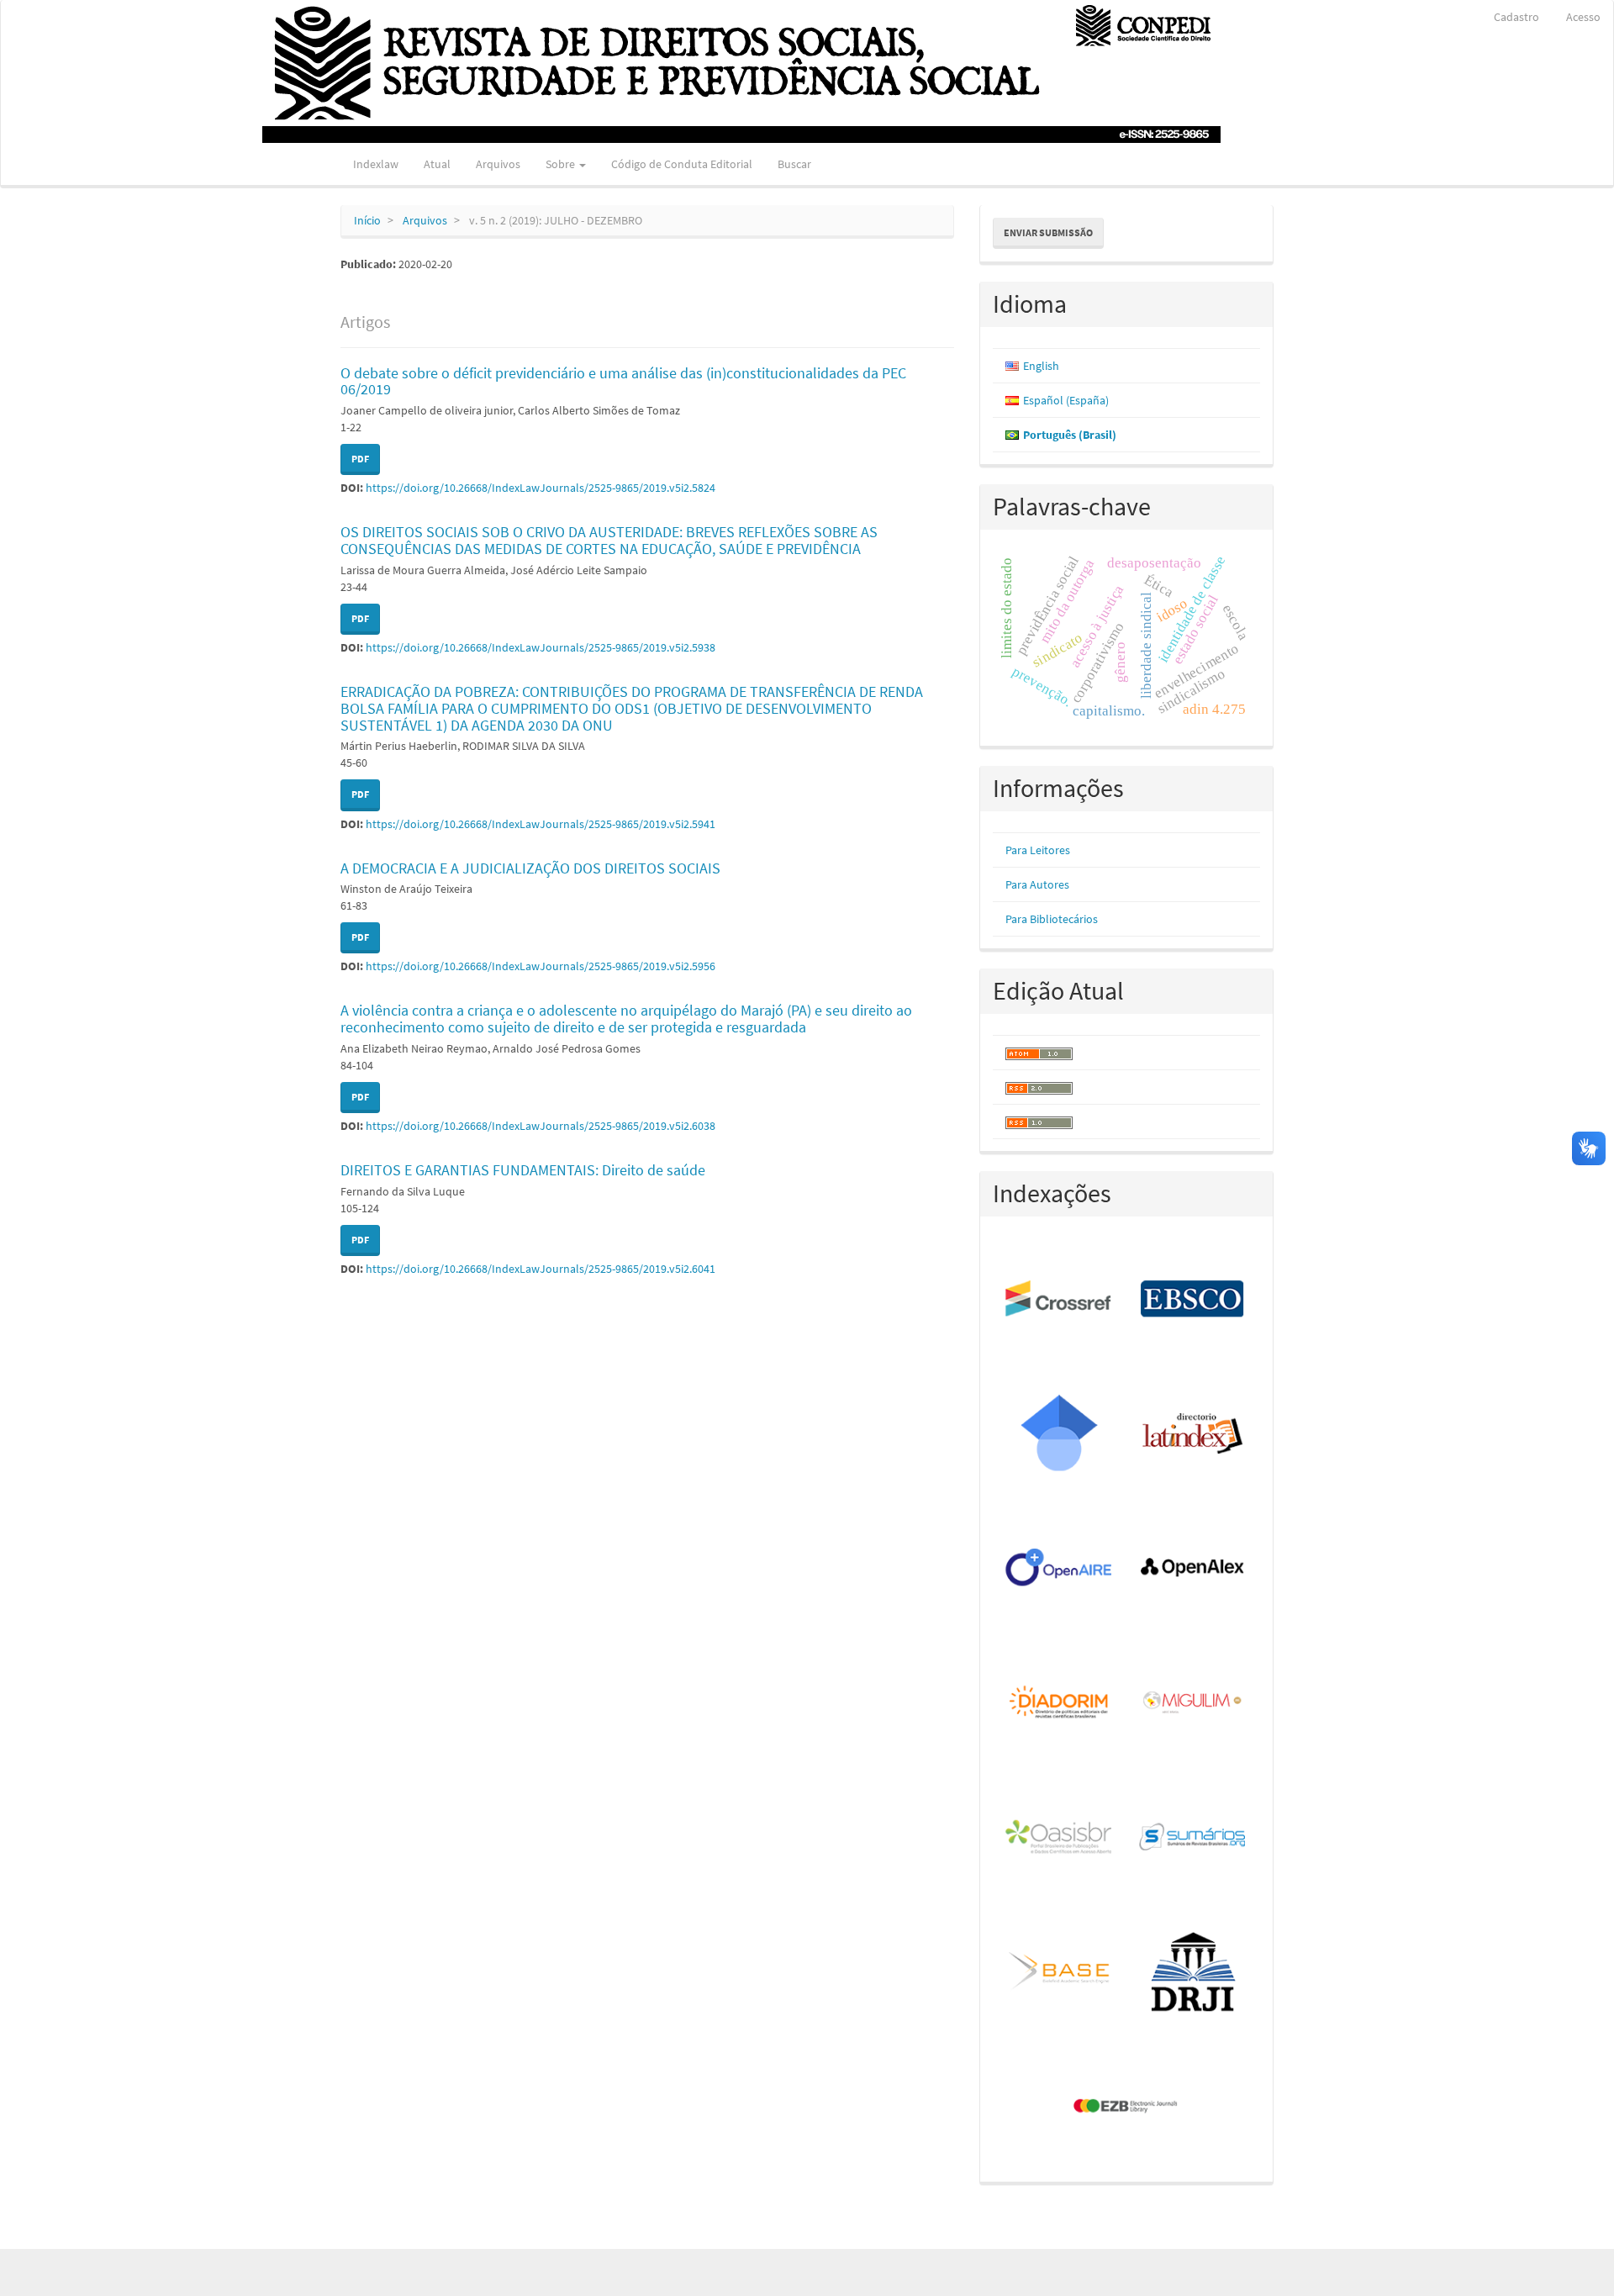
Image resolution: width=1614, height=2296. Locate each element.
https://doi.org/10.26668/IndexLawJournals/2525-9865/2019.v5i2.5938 (541, 647)
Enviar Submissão (1048, 232)
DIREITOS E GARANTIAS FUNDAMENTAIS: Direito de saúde (523, 1170)
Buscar (794, 164)
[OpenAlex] (1193, 1569)
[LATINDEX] (1193, 1434)
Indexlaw (376, 164)
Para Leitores (1038, 850)
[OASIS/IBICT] (1060, 1838)
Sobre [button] (562, 164)
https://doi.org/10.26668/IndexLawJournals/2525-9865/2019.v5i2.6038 (541, 1126)
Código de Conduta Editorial (682, 164)
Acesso (1583, 17)
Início (367, 220)
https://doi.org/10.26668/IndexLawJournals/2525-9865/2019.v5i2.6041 (541, 1269)
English (1041, 366)
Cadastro (1516, 17)
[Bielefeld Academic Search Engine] (1060, 1972)
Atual (437, 164)
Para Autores (1037, 884)
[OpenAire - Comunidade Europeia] (1060, 1569)
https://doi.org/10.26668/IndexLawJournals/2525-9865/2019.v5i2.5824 (541, 488)
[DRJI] (1193, 1972)
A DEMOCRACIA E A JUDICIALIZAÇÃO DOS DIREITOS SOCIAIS (530, 868)
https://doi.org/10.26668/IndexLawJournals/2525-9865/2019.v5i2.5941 (541, 824)
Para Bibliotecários (1052, 919)
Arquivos (498, 164)
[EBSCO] (1193, 1300)
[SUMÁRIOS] (1193, 1838)
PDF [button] (360, 459)
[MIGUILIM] (1193, 1703)
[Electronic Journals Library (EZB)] (1127, 2107)
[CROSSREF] (1060, 1300)
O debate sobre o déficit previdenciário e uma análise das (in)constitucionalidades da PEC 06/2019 (623, 381)
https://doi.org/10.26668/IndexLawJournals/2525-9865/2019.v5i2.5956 (541, 966)
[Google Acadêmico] (1060, 1434)
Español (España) (1066, 400)
